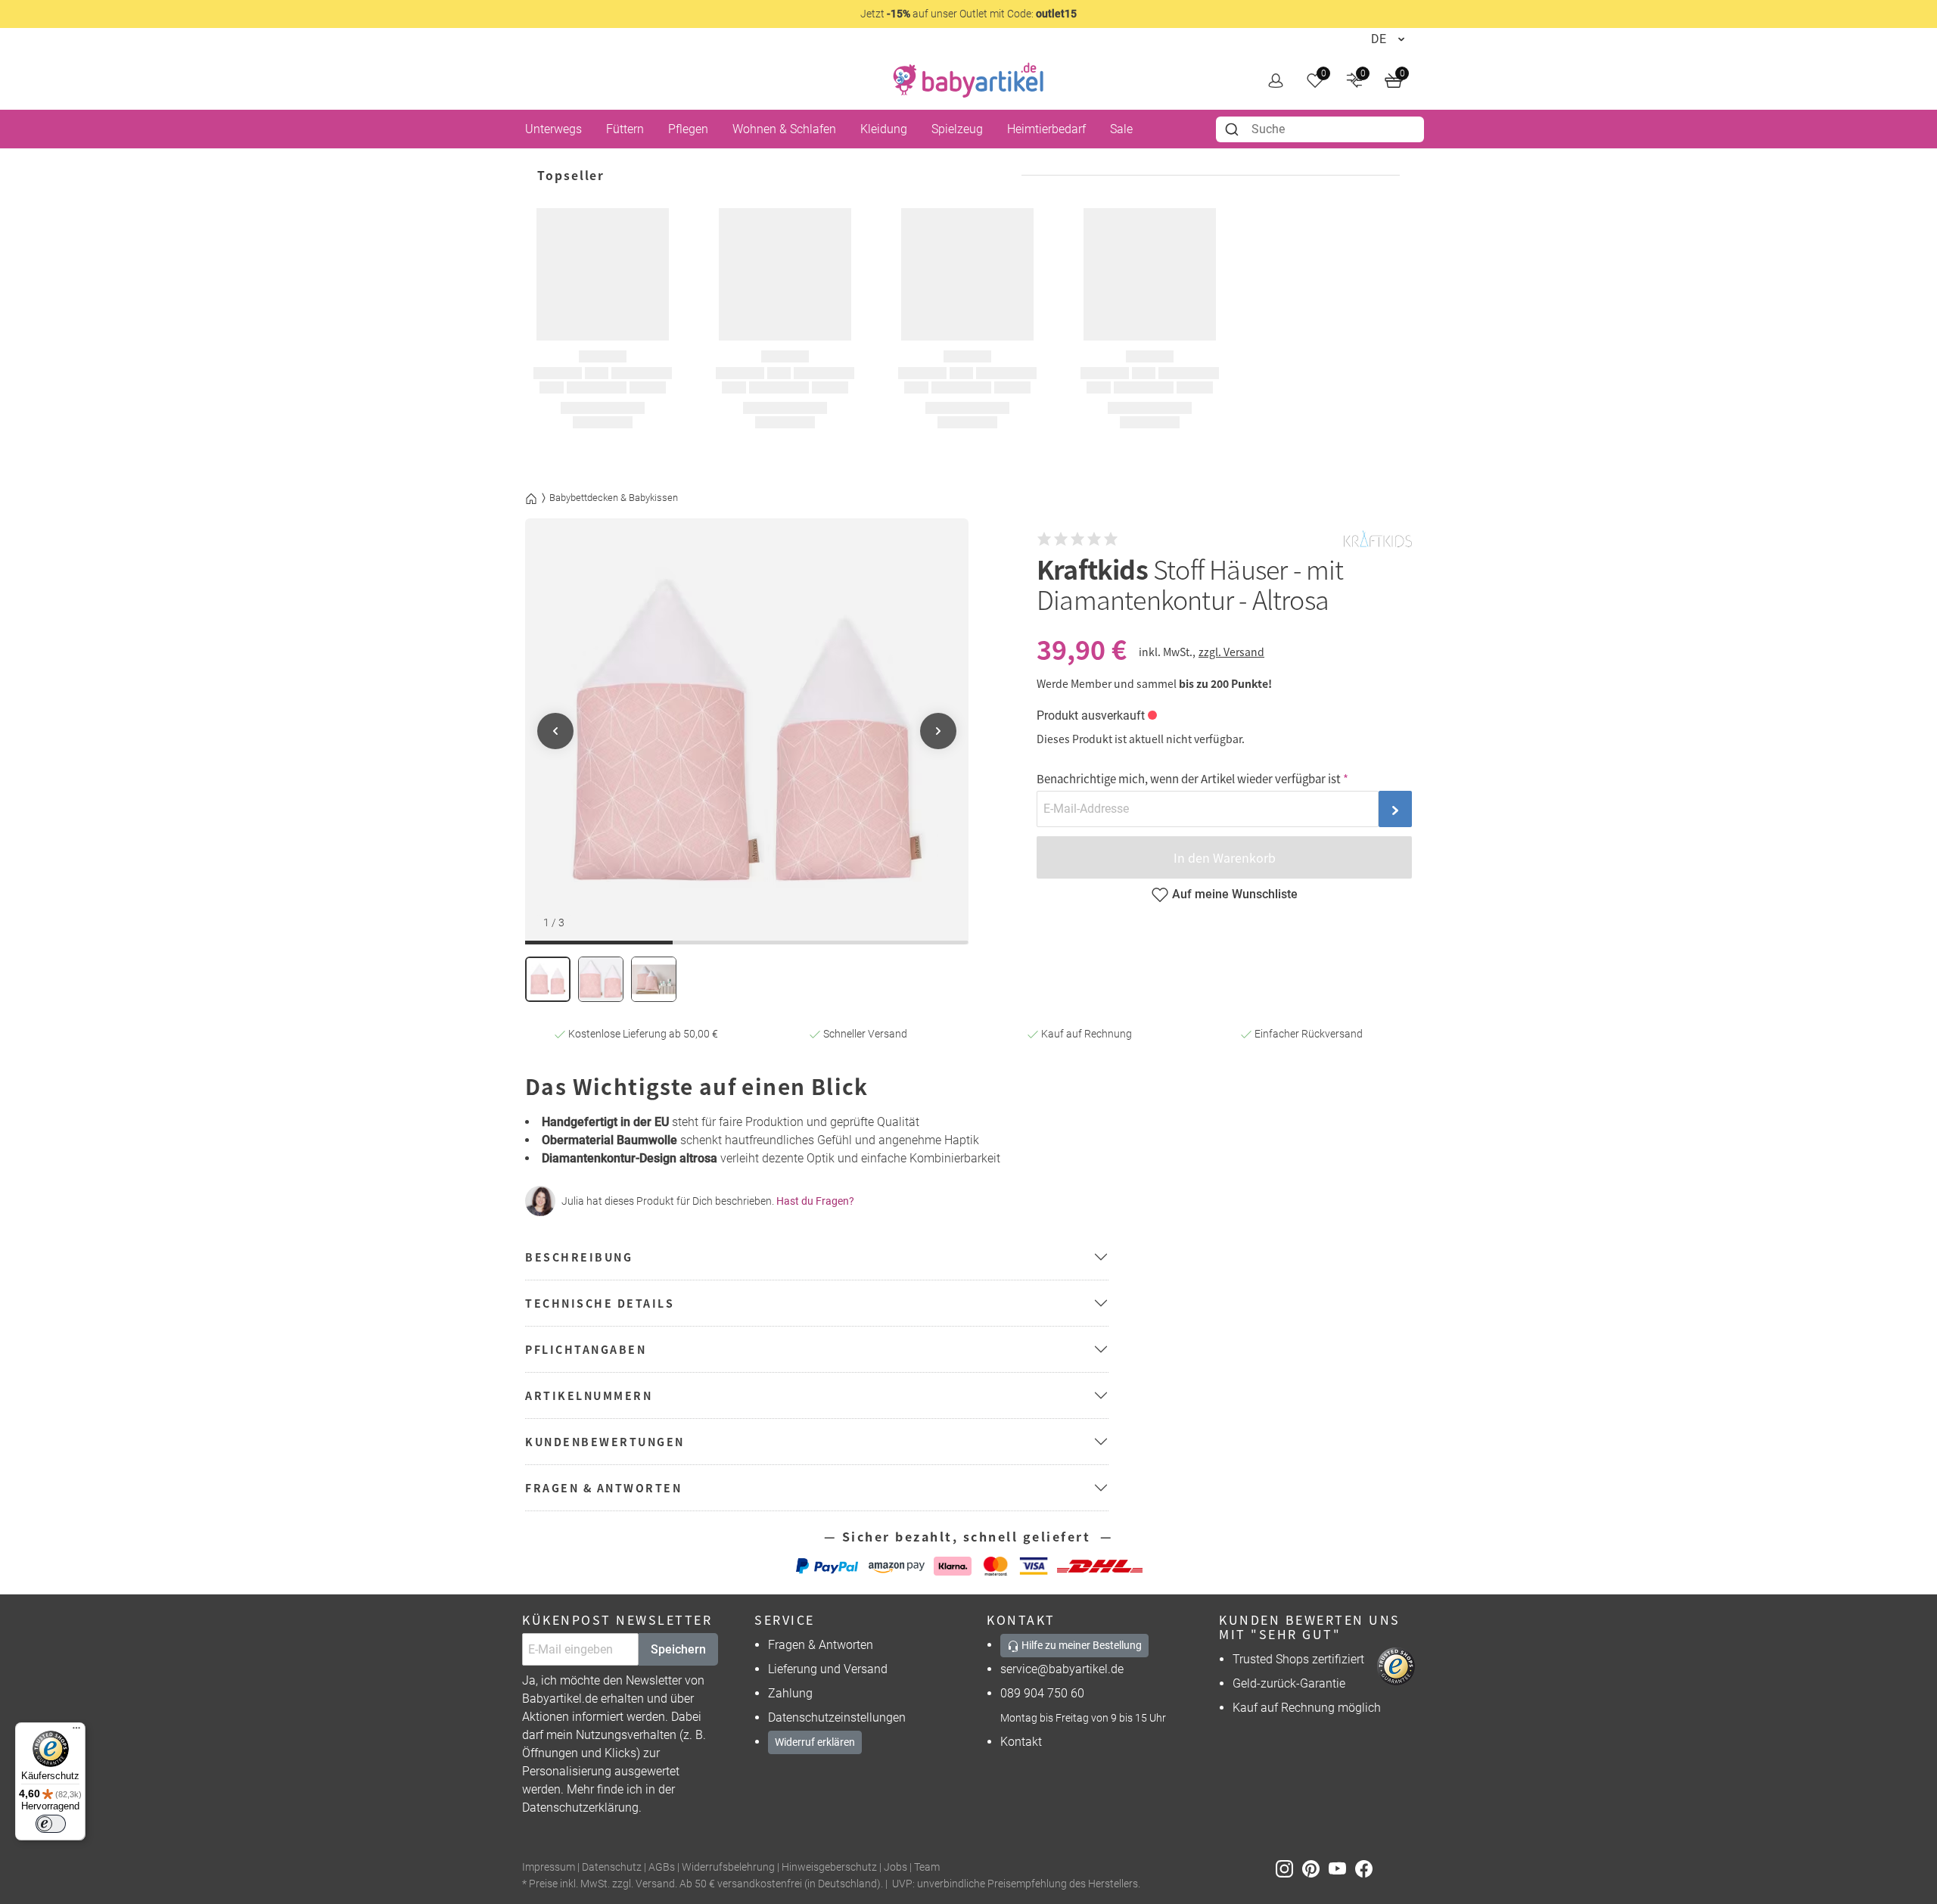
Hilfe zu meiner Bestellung (1080, 1645)
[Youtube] (1342, 1868)
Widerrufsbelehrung (728, 1867)
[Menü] (76, 1731)
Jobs (895, 1867)
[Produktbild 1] (548, 979)
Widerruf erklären (815, 1742)
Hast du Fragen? (815, 1201)
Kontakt (1021, 1742)
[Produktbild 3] (654, 979)
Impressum (549, 1867)
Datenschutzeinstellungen (837, 1717)
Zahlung (790, 1693)
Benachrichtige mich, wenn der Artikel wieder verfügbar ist (1189, 778)
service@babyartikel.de (1062, 1669)
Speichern (678, 1649)
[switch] (51, 1824)
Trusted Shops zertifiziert (1298, 1659)
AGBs (662, 1867)
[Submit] (1234, 129)
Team (927, 1867)
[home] (968, 80)
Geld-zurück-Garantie (1289, 1683)
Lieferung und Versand (828, 1669)
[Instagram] (1289, 1868)
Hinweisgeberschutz (829, 1867)
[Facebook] (1367, 1868)
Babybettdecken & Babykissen (614, 498)
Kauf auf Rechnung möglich (1307, 1708)
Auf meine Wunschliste (1235, 894)
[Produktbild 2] (601, 979)
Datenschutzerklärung (580, 1808)
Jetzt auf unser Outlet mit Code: (968, 14)
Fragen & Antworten (821, 1645)
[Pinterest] (1315, 1868)
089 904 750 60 (1042, 1693)
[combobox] (1320, 129)
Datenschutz (612, 1867)
